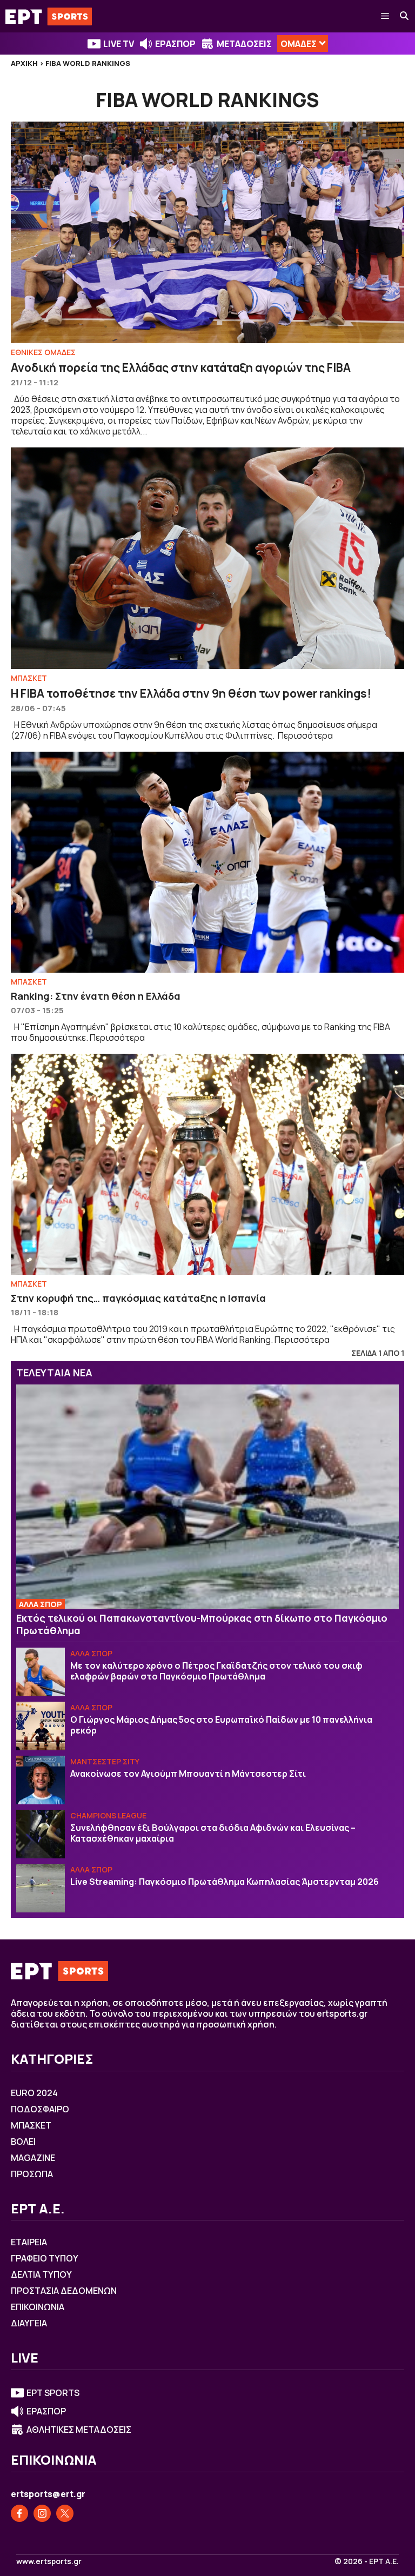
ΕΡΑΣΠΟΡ (175, 44)
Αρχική (24, 63)
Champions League (108, 1815)
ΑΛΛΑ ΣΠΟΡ (41, 1604)
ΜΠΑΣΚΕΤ (29, 678)
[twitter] (65, 2513)
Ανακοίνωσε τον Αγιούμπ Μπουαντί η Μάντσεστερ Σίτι (188, 1774)
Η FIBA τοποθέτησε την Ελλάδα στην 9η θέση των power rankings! (191, 693)
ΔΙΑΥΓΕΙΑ (29, 2323)
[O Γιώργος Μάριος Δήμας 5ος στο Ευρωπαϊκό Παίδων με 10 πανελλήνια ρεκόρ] (41, 1726)
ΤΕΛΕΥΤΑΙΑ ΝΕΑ (54, 1373)
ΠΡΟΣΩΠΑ (32, 2174)
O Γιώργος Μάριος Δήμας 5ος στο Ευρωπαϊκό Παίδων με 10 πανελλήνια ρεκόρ (221, 1725)
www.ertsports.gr (49, 2561)
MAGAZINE (33, 2158)
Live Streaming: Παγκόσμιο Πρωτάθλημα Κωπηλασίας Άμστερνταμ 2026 (225, 1882)
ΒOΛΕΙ (23, 2142)
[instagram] (42, 2513)
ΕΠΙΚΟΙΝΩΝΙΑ (38, 2307)
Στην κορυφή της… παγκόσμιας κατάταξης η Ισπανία (138, 1298)
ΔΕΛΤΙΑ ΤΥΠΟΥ (41, 2274)
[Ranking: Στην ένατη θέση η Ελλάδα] (207, 862)
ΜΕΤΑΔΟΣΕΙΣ (244, 44)
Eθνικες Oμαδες (43, 352)
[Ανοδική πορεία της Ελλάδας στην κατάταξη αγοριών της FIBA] (207, 232)
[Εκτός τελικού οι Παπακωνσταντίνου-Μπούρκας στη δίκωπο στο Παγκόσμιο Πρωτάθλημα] (207, 1497)
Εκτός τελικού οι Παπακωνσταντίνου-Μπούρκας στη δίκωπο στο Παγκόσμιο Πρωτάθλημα (202, 1624)
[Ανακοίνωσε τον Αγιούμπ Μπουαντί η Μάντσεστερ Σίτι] (41, 1780)
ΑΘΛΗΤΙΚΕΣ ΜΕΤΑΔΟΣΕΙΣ (79, 2430)
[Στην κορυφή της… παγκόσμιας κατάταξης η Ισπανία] (207, 1165)
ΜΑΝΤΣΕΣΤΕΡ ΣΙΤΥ (105, 1761)
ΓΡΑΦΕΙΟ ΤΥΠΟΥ (45, 2258)
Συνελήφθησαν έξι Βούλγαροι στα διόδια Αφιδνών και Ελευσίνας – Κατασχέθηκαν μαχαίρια (213, 1833)
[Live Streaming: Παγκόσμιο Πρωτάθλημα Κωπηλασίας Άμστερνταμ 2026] (41, 1888)
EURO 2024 (34, 2093)
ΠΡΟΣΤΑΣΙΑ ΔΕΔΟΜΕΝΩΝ (64, 2291)
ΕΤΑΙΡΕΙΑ (29, 2242)
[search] (405, 16)
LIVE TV (119, 44)
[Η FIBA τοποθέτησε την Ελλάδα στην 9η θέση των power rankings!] (207, 558)
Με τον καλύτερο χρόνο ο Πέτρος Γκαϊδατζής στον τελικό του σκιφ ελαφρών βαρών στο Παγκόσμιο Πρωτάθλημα (216, 1671)
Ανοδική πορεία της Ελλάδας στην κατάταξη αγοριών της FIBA (181, 367)
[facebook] (19, 2513)
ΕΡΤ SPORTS (53, 2393)
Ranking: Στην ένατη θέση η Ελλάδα (96, 996)
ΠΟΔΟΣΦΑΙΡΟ (40, 2109)
